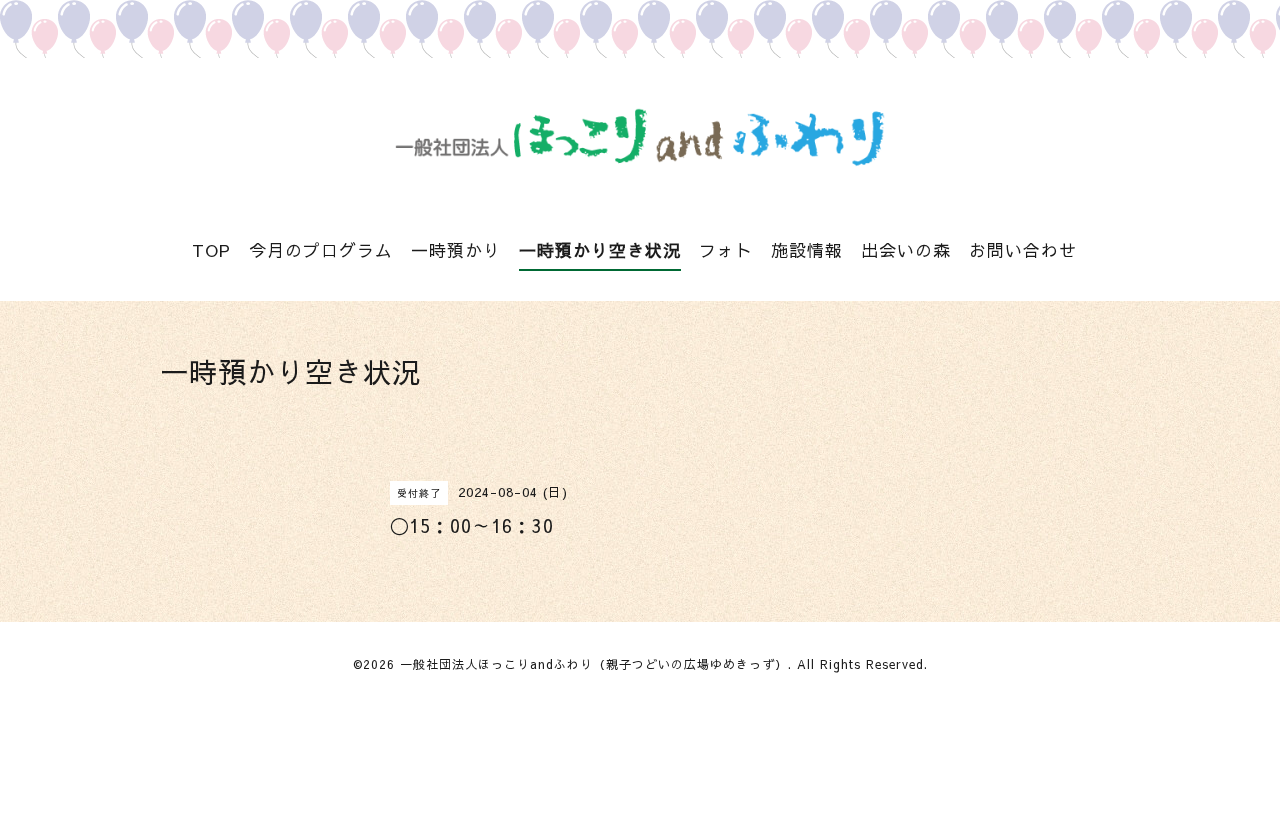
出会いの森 (906, 250)
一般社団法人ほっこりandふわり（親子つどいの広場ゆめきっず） (594, 664)
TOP (211, 250)
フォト (726, 250)
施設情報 (807, 250)
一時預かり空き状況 (600, 250)
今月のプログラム (321, 250)
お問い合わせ (1023, 250)
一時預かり (456, 250)
